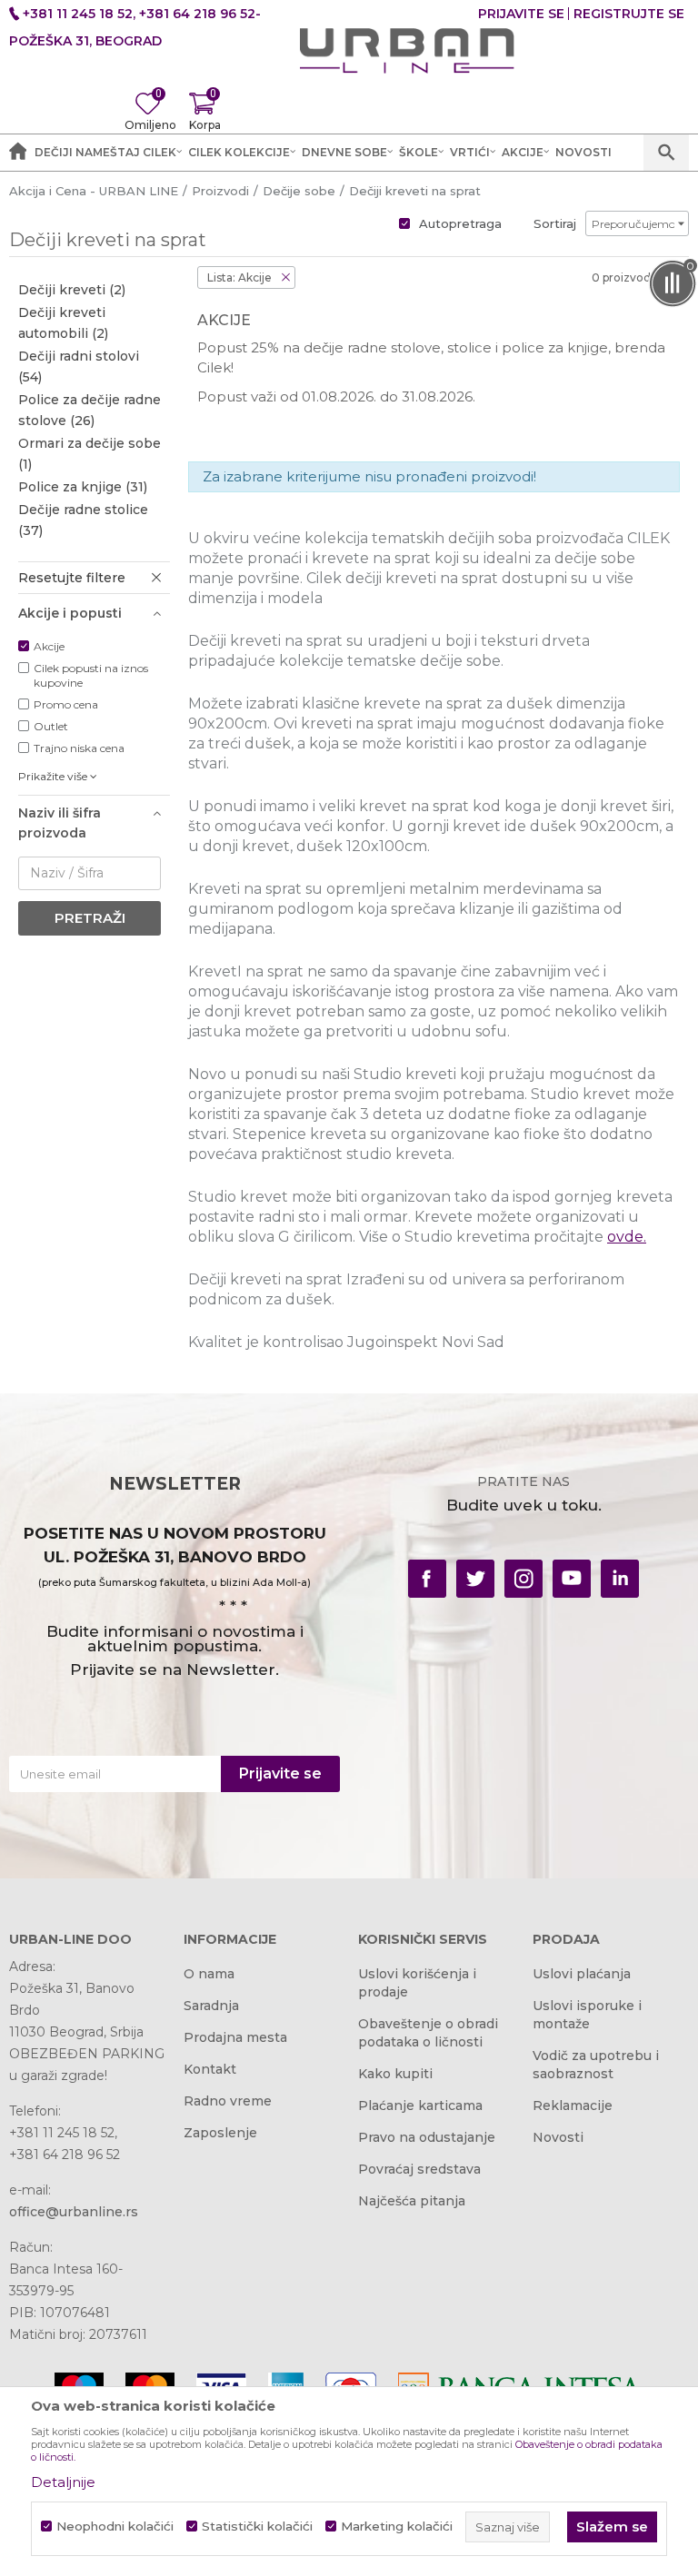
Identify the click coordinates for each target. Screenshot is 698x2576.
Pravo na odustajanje (427, 2137)
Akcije (49, 646)
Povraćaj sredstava (419, 2169)
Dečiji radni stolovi (79, 367)
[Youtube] (572, 1579)
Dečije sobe (299, 191)
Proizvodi (220, 191)
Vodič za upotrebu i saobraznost (596, 2065)
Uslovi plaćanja (582, 1974)
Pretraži (90, 918)
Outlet (51, 726)
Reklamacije (573, 2105)
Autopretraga (460, 223)
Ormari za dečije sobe (90, 454)
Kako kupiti (395, 2074)
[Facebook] (427, 1579)
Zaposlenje (220, 2133)
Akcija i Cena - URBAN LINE (94, 191)
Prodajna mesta (235, 2037)
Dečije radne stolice (83, 520)
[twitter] (475, 1579)
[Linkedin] (620, 1579)
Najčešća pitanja (412, 2201)
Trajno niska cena (79, 748)
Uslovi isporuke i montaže (587, 2015)
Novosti (558, 2137)
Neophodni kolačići (115, 2526)
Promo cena (66, 704)
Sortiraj (555, 223)
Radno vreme (228, 2101)
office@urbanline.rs (74, 2212)
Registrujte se (629, 14)
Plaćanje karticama (420, 2105)
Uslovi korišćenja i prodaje (417, 1983)
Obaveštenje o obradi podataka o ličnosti (428, 2033)
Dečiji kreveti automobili (63, 323)
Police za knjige (83, 487)
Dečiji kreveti (72, 290)
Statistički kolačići (257, 2526)
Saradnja (211, 2006)
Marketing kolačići (397, 2526)
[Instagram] (523, 1579)
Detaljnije (63, 2482)
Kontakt (210, 2069)
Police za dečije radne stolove (90, 410)
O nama (209, 1974)
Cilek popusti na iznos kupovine (91, 675)
